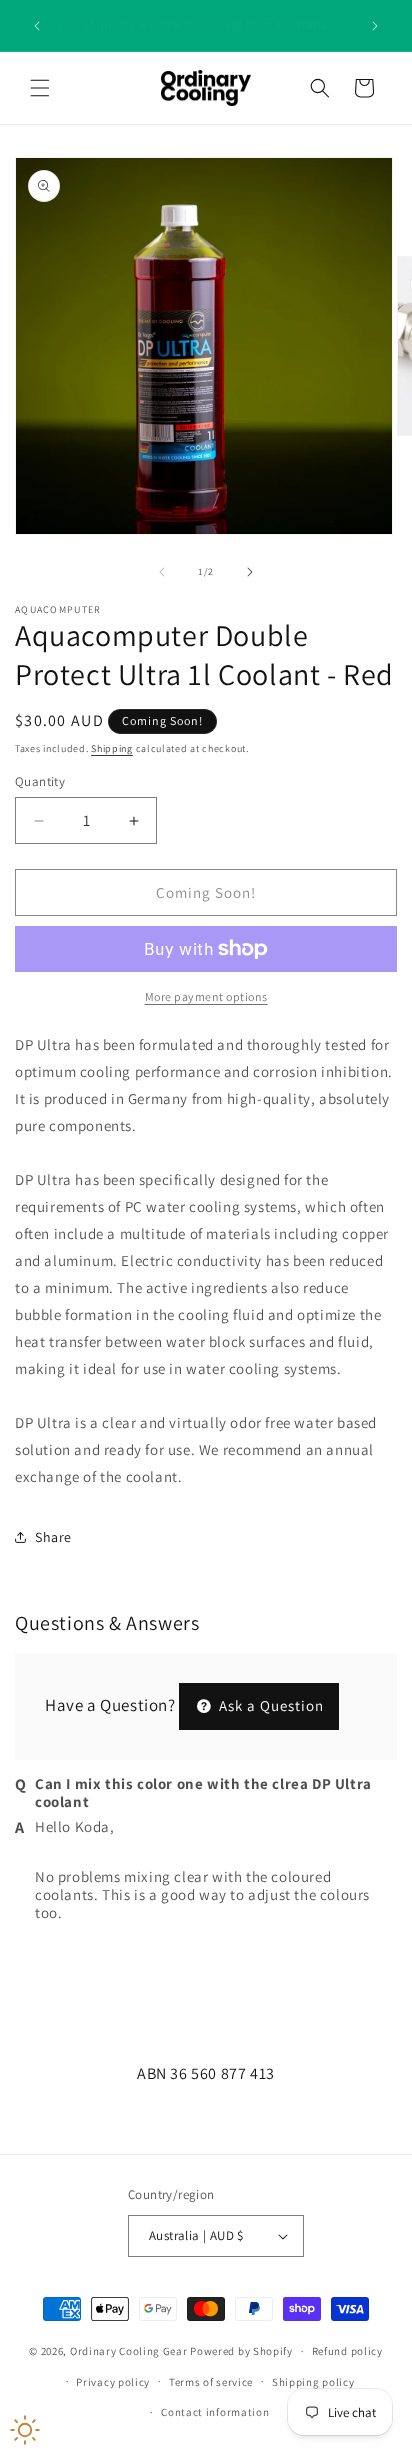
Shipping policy (313, 2382)
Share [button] (53, 1537)
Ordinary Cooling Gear (129, 2351)
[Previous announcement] (37, 26)
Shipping (112, 748)
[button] (40, 88)
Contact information (215, 2412)
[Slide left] (162, 572)
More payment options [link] (206, 996)
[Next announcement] (375, 26)
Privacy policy (113, 2382)
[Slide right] (250, 572)
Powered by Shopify (241, 2351)
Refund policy (347, 2351)
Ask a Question (269, 1705)
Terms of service (211, 2382)
